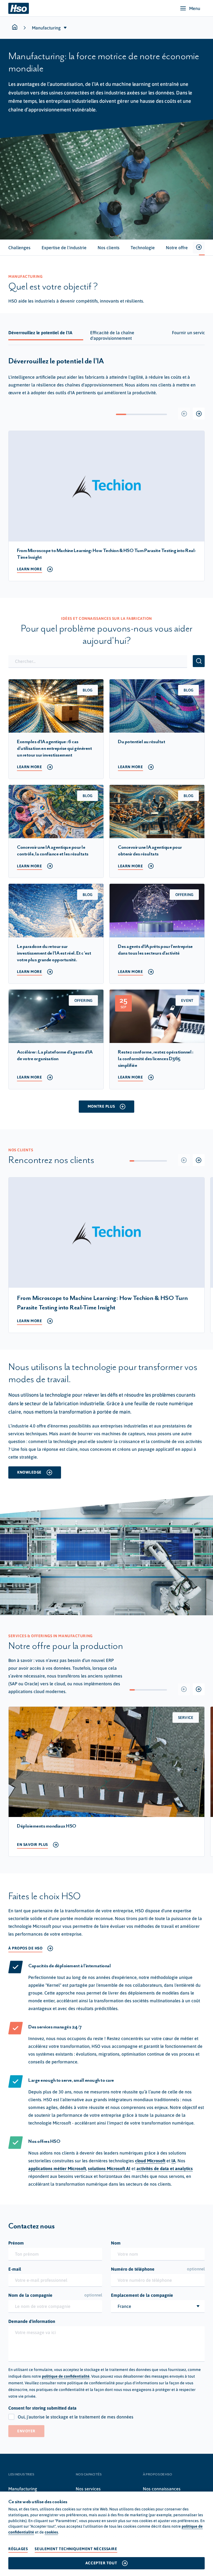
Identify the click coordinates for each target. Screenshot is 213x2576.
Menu (195, 8)
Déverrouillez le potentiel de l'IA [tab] (40, 333)
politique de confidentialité (66, 2376)
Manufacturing (23, 2489)
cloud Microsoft (150, 2161)
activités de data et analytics (165, 2168)
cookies (51, 2532)
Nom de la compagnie (55, 2295)
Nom (116, 2243)
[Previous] (184, 414)
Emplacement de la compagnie (142, 2295)
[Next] (199, 414)
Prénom (16, 2243)
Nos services (88, 2489)
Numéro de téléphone (158, 2269)
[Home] (19, 8)
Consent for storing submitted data (42, 2408)
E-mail (15, 2269)
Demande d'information (32, 2321)
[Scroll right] (199, 248)
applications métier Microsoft (57, 2168)
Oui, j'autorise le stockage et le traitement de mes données (76, 2417)
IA (173, 2161)
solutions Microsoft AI (109, 2168)
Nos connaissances (162, 2489)
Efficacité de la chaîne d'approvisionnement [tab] (112, 335)
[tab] (19, 248)
